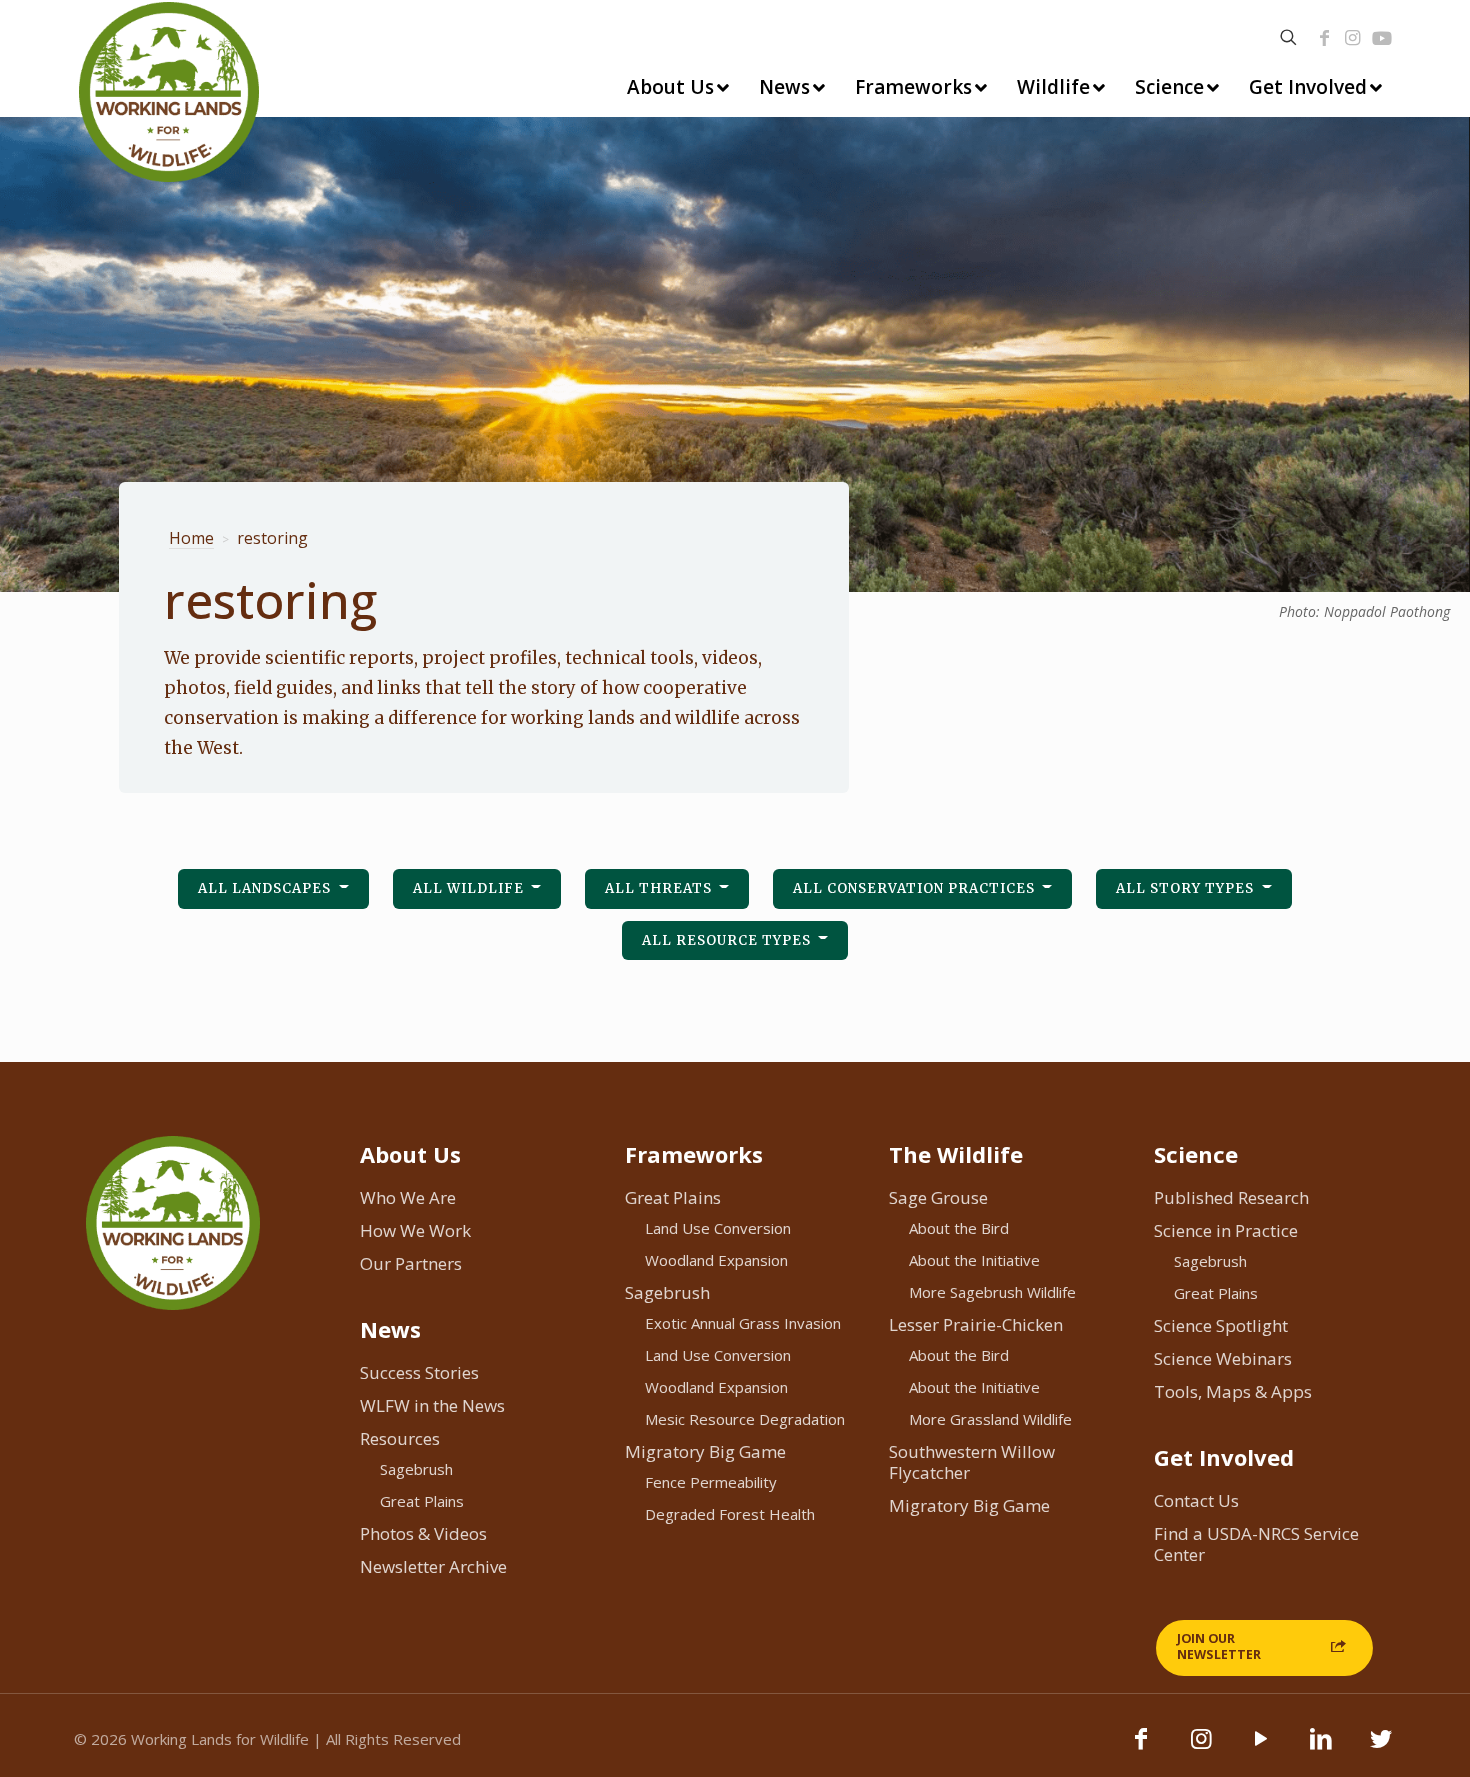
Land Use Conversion (718, 1228)
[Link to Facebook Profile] (1325, 38)
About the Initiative (974, 1260)
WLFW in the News (432, 1405)
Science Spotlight (1221, 1325)
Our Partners (411, 1263)
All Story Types (1187, 888)
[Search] (1288, 37)
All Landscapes (266, 888)
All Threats (660, 888)
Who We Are (408, 1197)
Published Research (1231, 1197)
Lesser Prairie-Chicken (976, 1324)
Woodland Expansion (716, 1260)
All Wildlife (470, 888)
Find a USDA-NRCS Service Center (1256, 1544)
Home (191, 538)
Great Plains (422, 1501)
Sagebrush (416, 1469)
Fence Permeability (711, 1482)
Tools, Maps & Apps (1233, 1391)
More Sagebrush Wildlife (992, 1292)
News (390, 1329)
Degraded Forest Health (730, 1514)
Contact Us (1196, 1500)
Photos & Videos (423, 1533)
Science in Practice (1226, 1230)
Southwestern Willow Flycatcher (972, 1462)
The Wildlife (956, 1154)
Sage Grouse (938, 1197)
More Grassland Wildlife (990, 1419)
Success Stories (419, 1372)
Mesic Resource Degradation (745, 1419)
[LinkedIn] (1321, 1748)
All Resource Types (728, 940)
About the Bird (959, 1228)
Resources (400, 1438)
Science (1196, 1154)
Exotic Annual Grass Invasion (743, 1323)
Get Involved (1224, 1457)
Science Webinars (1223, 1358)
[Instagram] (1353, 38)
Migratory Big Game (705, 1451)
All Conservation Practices (916, 888)
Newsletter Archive (433, 1566)
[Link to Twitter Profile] (1381, 1748)
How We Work (415, 1230)
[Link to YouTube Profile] (1382, 38)
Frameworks (694, 1154)
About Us (410, 1154)
